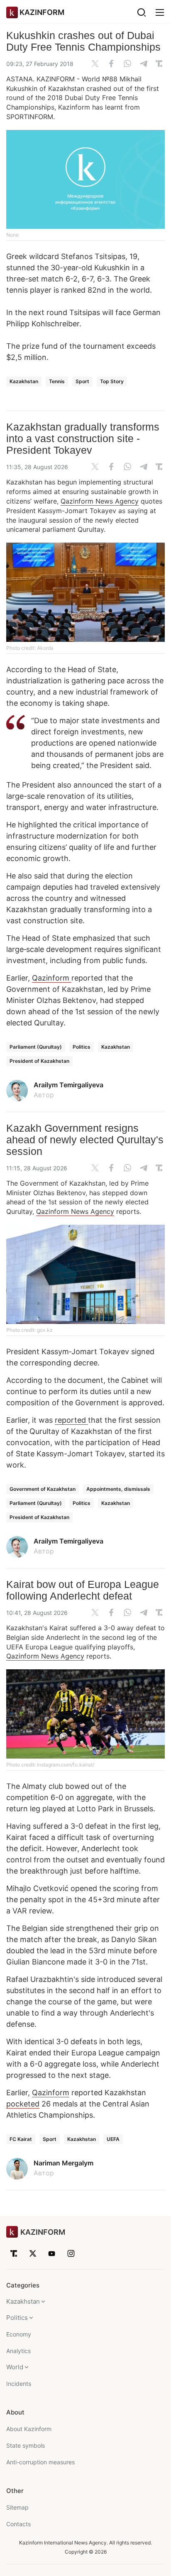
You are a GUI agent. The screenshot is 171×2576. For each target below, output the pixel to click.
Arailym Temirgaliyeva (68, 1085)
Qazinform (52, 978)
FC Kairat (21, 2139)
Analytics (18, 2351)
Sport (82, 381)
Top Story (112, 381)
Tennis (57, 381)
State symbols (26, 2445)
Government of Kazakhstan (43, 1489)
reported (71, 1420)
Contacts (18, 2524)
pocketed (23, 2104)
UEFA (113, 2139)
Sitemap (17, 2507)
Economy (19, 2334)
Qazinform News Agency (100, 501)
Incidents (19, 2384)
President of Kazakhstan (39, 1061)
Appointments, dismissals (118, 1489)
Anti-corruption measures (40, 2462)
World (15, 2367)
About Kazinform (29, 2429)
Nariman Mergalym (64, 2163)
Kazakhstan (24, 381)
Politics (82, 1047)
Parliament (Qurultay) (36, 1047)
